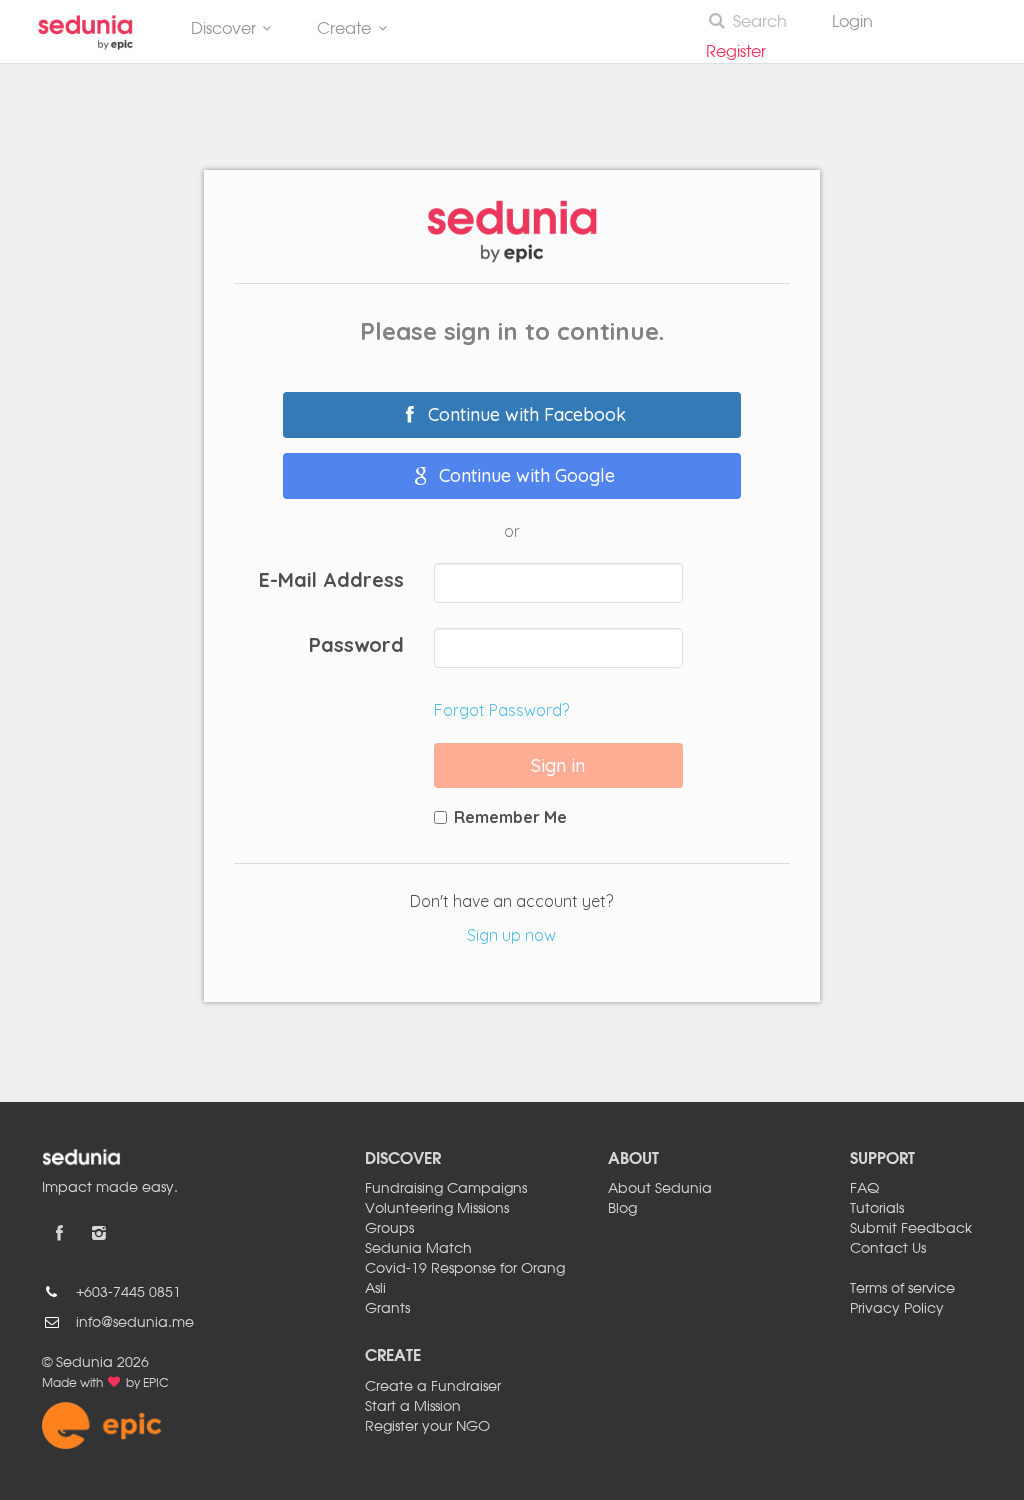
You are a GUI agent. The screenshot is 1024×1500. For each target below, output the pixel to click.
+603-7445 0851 (128, 1293)
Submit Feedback (911, 1229)
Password (356, 643)
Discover (223, 30)
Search (760, 23)
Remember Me (510, 817)
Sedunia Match (418, 1249)
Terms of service (902, 1289)
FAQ (864, 1189)
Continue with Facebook (524, 414)
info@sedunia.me (135, 1323)
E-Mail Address (331, 578)
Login (852, 23)
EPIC (156, 1384)
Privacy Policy (897, 1309)
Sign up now (511, 935)
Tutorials (877, 1209)
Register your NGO (427, 1427)
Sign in (558, 765)
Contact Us (888, 1249)
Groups (389, 1229)
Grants (387, 1309)
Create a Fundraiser (433, 1387)
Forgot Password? (501, 710)
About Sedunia (660, 1189)
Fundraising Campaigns (446, 1189)
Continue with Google (524, 475)
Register (744, 53)
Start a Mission (413, 1407)
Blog (622, 1209)
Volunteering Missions (437, 1209)
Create (344, 30)
